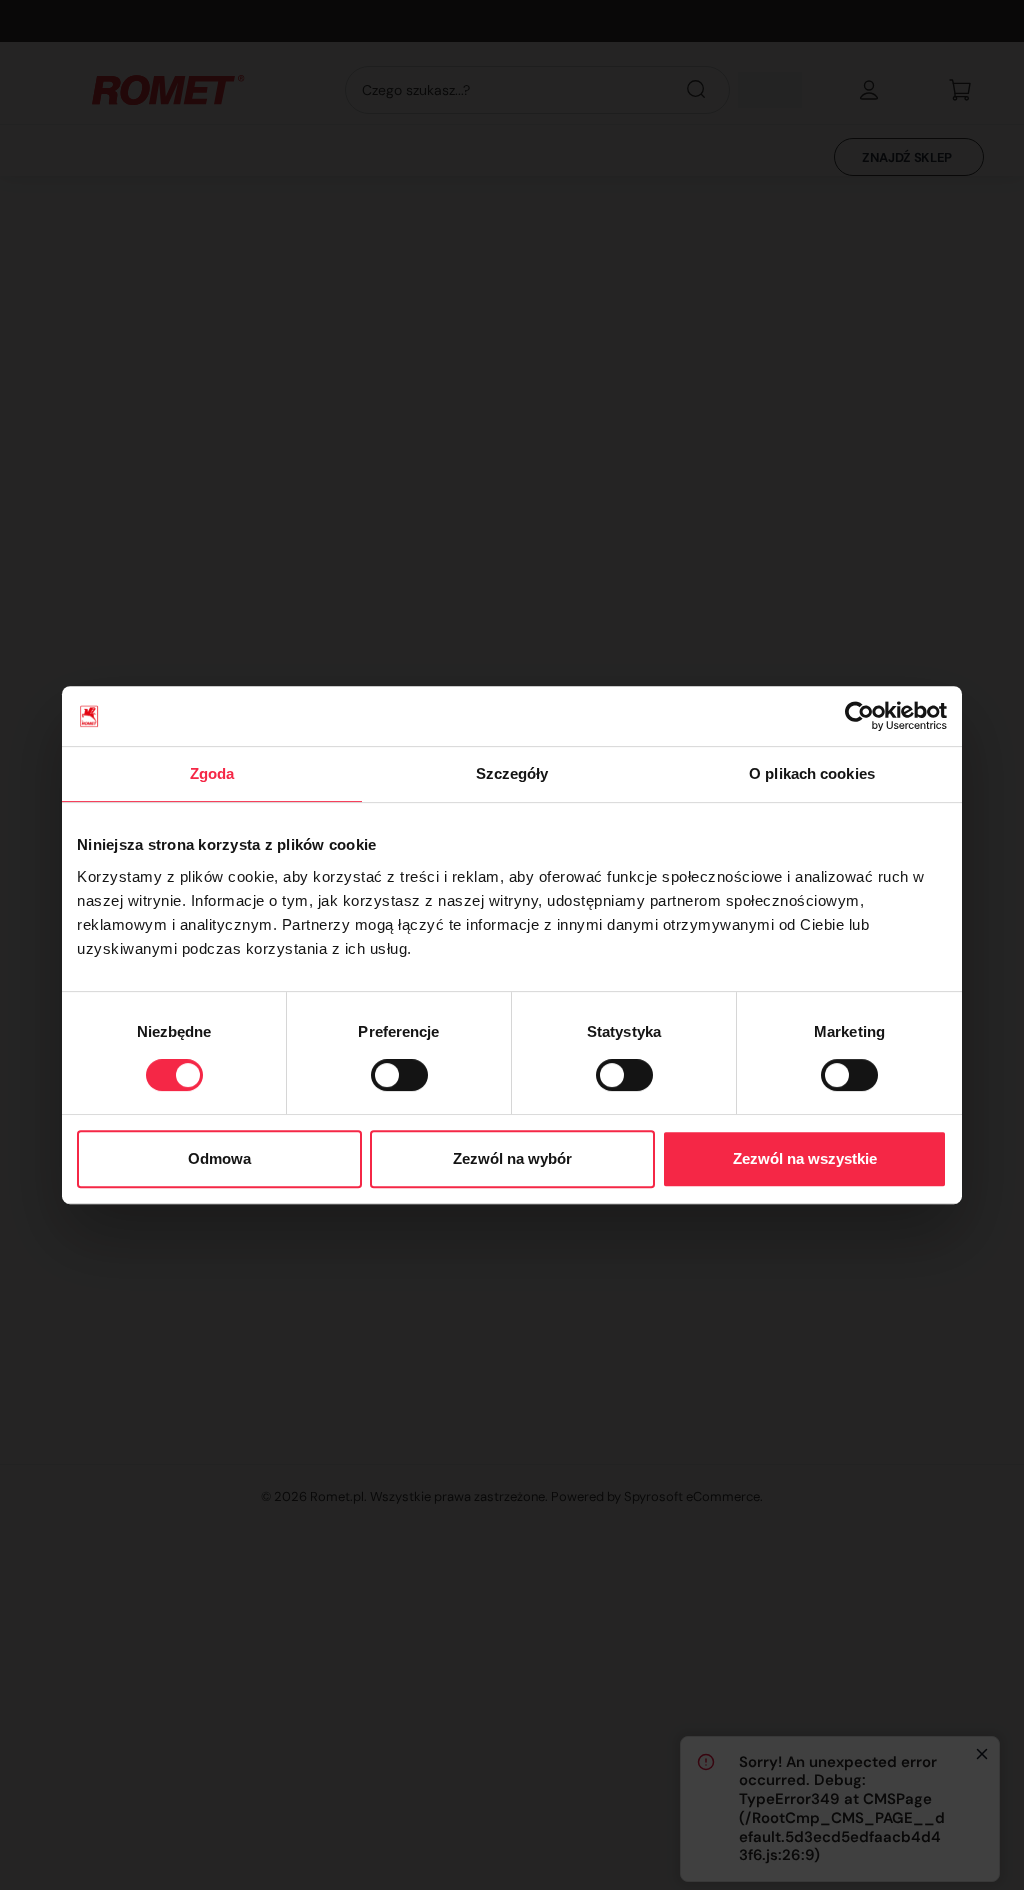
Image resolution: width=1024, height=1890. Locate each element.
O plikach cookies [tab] (812, 773)
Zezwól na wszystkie (805, 1158)
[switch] (399, 1075)
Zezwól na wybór (512, 1158)
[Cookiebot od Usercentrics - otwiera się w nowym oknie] (859, 716)
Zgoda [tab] (212, 773)
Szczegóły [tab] (512, 773)
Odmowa (219, 1158)
